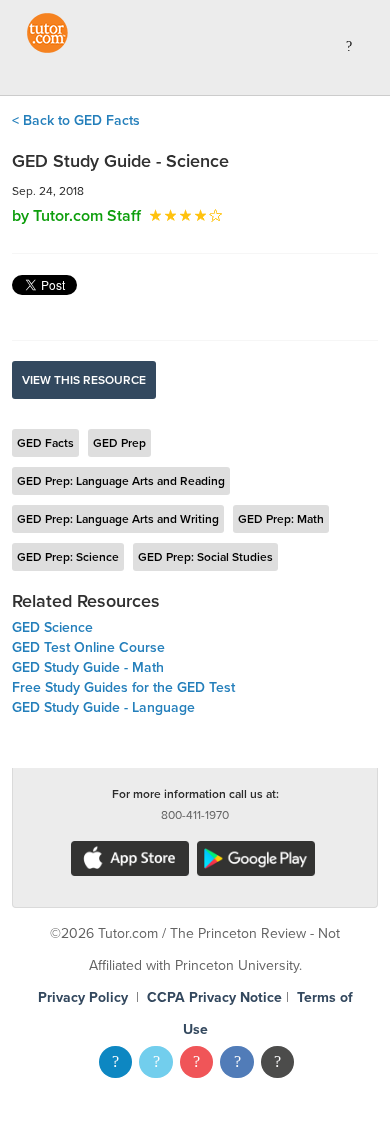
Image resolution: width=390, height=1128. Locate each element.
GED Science (52, 627)
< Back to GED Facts (76, 120)
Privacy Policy (83, 997)
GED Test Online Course (88, 647)
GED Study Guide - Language (103, 707)
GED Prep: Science (68, 557)
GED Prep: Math (281, 519)
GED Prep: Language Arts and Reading (121, 481)
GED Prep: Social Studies (205, 557)
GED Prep (119, 443)
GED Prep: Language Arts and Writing (118, 519)
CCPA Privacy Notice (214, 997)
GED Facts (45, 443)
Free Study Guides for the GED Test (123, 687)
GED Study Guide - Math (88, 667)
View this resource (84, 380)
